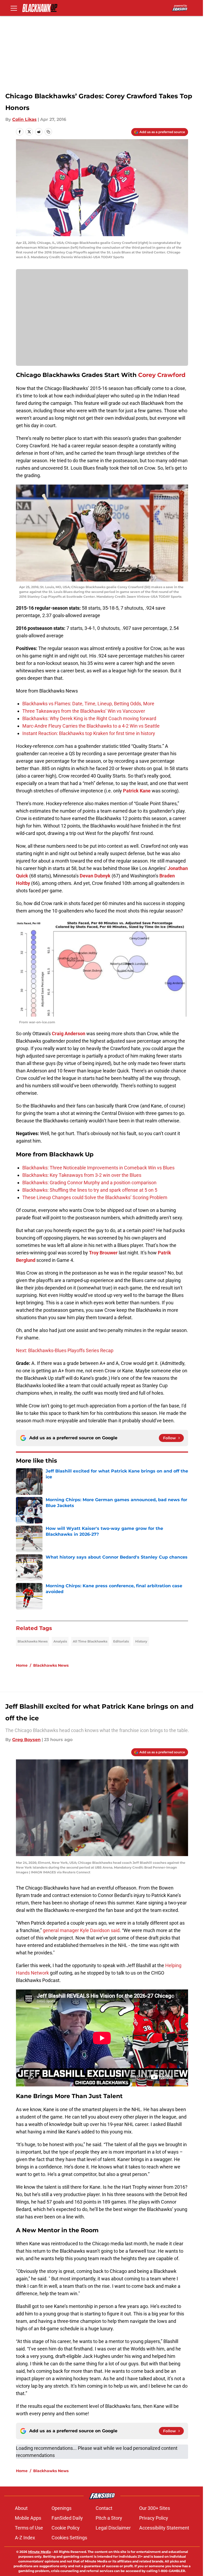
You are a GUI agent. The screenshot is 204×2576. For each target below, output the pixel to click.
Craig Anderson (69, 1034)
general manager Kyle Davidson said (81, 1930)
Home (22, 1665)
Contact (104, 2508)
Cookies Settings (69, 2538)
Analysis (60, 1641)
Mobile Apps (28, 2518)
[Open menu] (14, 8)
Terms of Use (29, 2528)
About (21, 2508)
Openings (61, 2508)
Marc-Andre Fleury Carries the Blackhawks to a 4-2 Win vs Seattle (91, 726)
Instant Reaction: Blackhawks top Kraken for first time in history (89, 733)
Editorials (121, 1641)
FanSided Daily (67, 2518)
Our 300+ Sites (155, 2508)
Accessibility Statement (164, 2528)
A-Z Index (25, 2538)
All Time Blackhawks (90, 1641)
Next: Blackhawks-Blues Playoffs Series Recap (65, 1350)
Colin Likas (24, 119)
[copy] (48, 132)
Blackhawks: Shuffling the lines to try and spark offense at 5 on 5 (90, 1190)
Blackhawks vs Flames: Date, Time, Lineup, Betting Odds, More (88, 704)
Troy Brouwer (103, 1253)
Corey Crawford (162, 375)
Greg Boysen (26, 1740)
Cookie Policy (66, 2528)
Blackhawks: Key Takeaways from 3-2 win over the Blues (82, 1175)
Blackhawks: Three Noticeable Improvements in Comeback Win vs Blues (98, 1168)
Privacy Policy (154, 2518)
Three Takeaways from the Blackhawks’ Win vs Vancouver (84, 711)
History (141, 1641)
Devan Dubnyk (95, 876)
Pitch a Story (109, 2518)
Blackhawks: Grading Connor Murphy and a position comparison (89, 1183)
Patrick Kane (137, 791)
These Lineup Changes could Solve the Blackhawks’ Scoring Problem (95, 1197)
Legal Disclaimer (113, 2528)
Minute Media (39, 2552)
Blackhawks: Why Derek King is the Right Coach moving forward (89, 718)
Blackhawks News (33, 1641)
